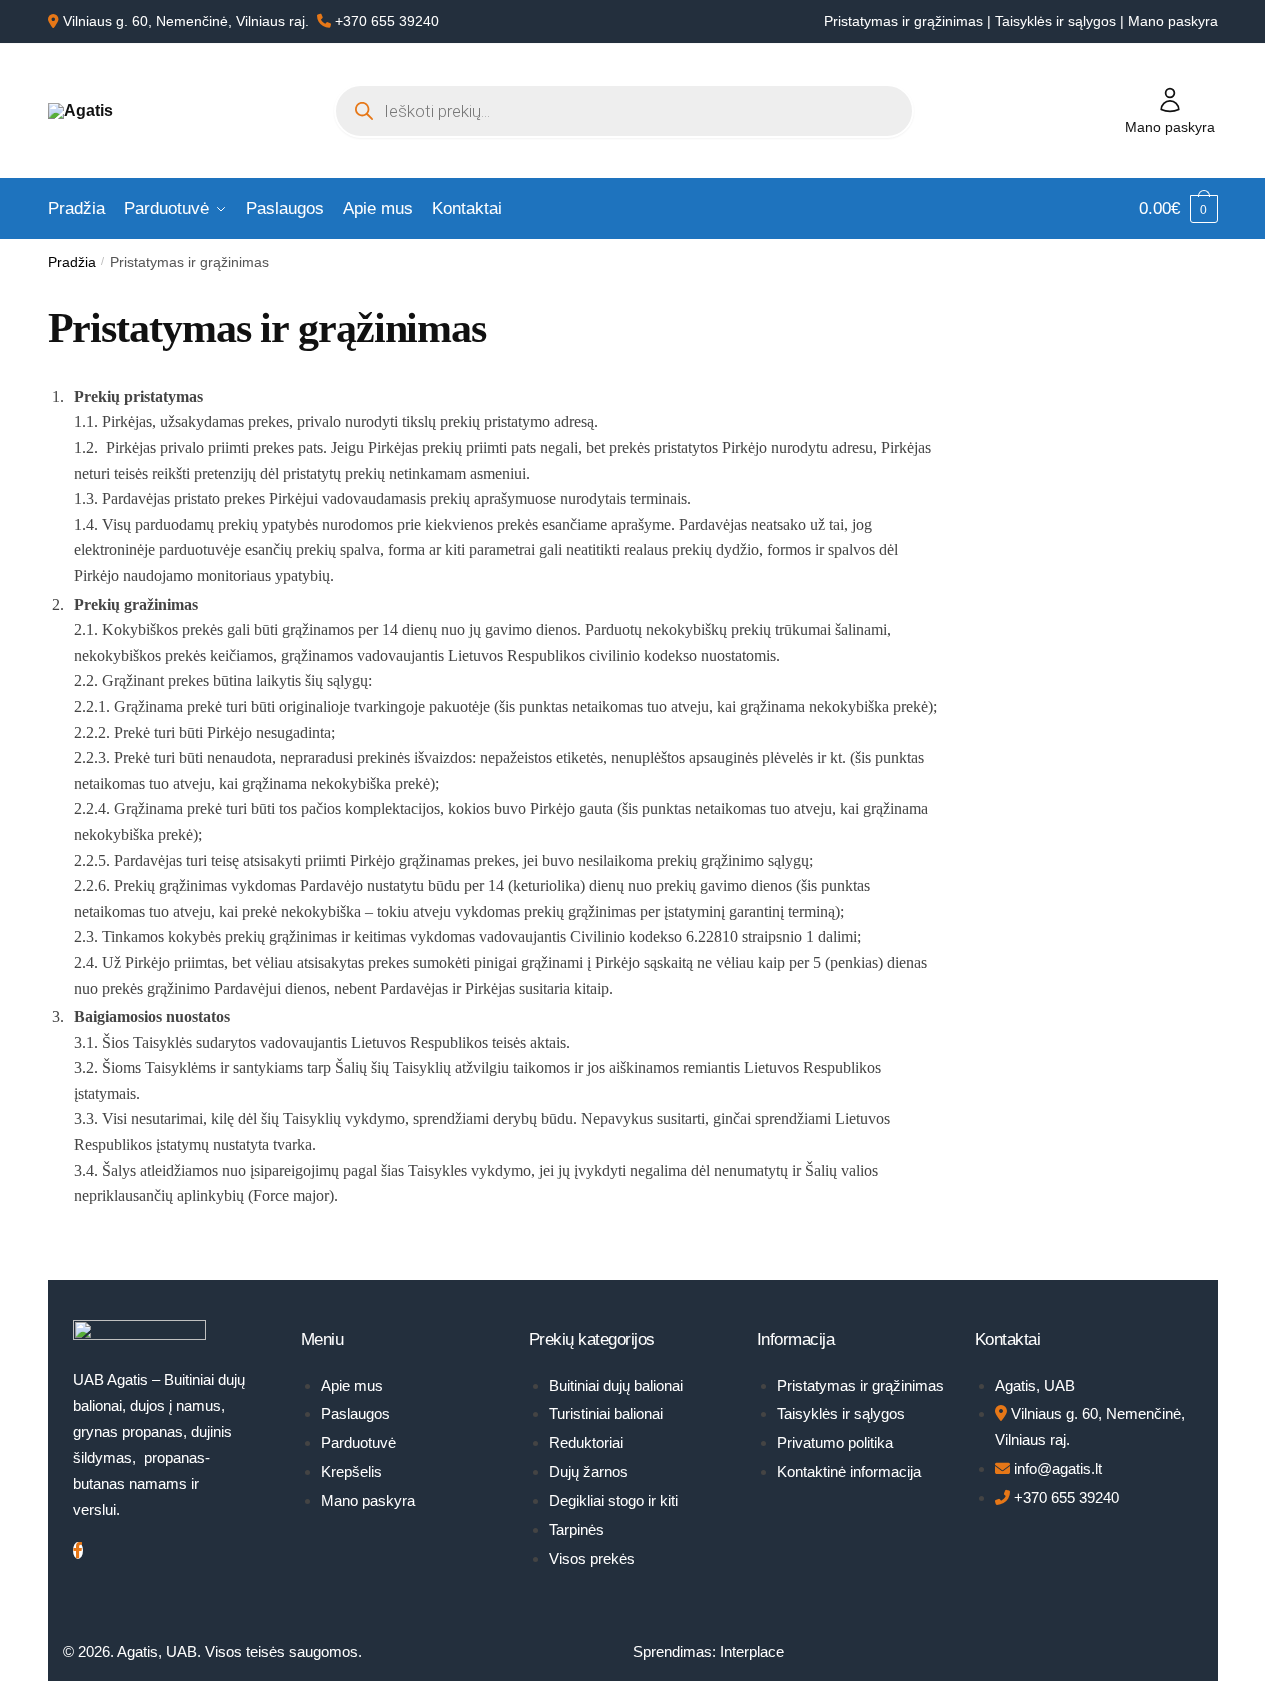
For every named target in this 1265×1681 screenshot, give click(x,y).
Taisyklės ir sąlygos (1057, 21)
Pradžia (72, 262)
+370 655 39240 (387, 21)
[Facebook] (78, 1550)
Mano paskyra (1173, 21)
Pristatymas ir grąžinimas (903, 21)
